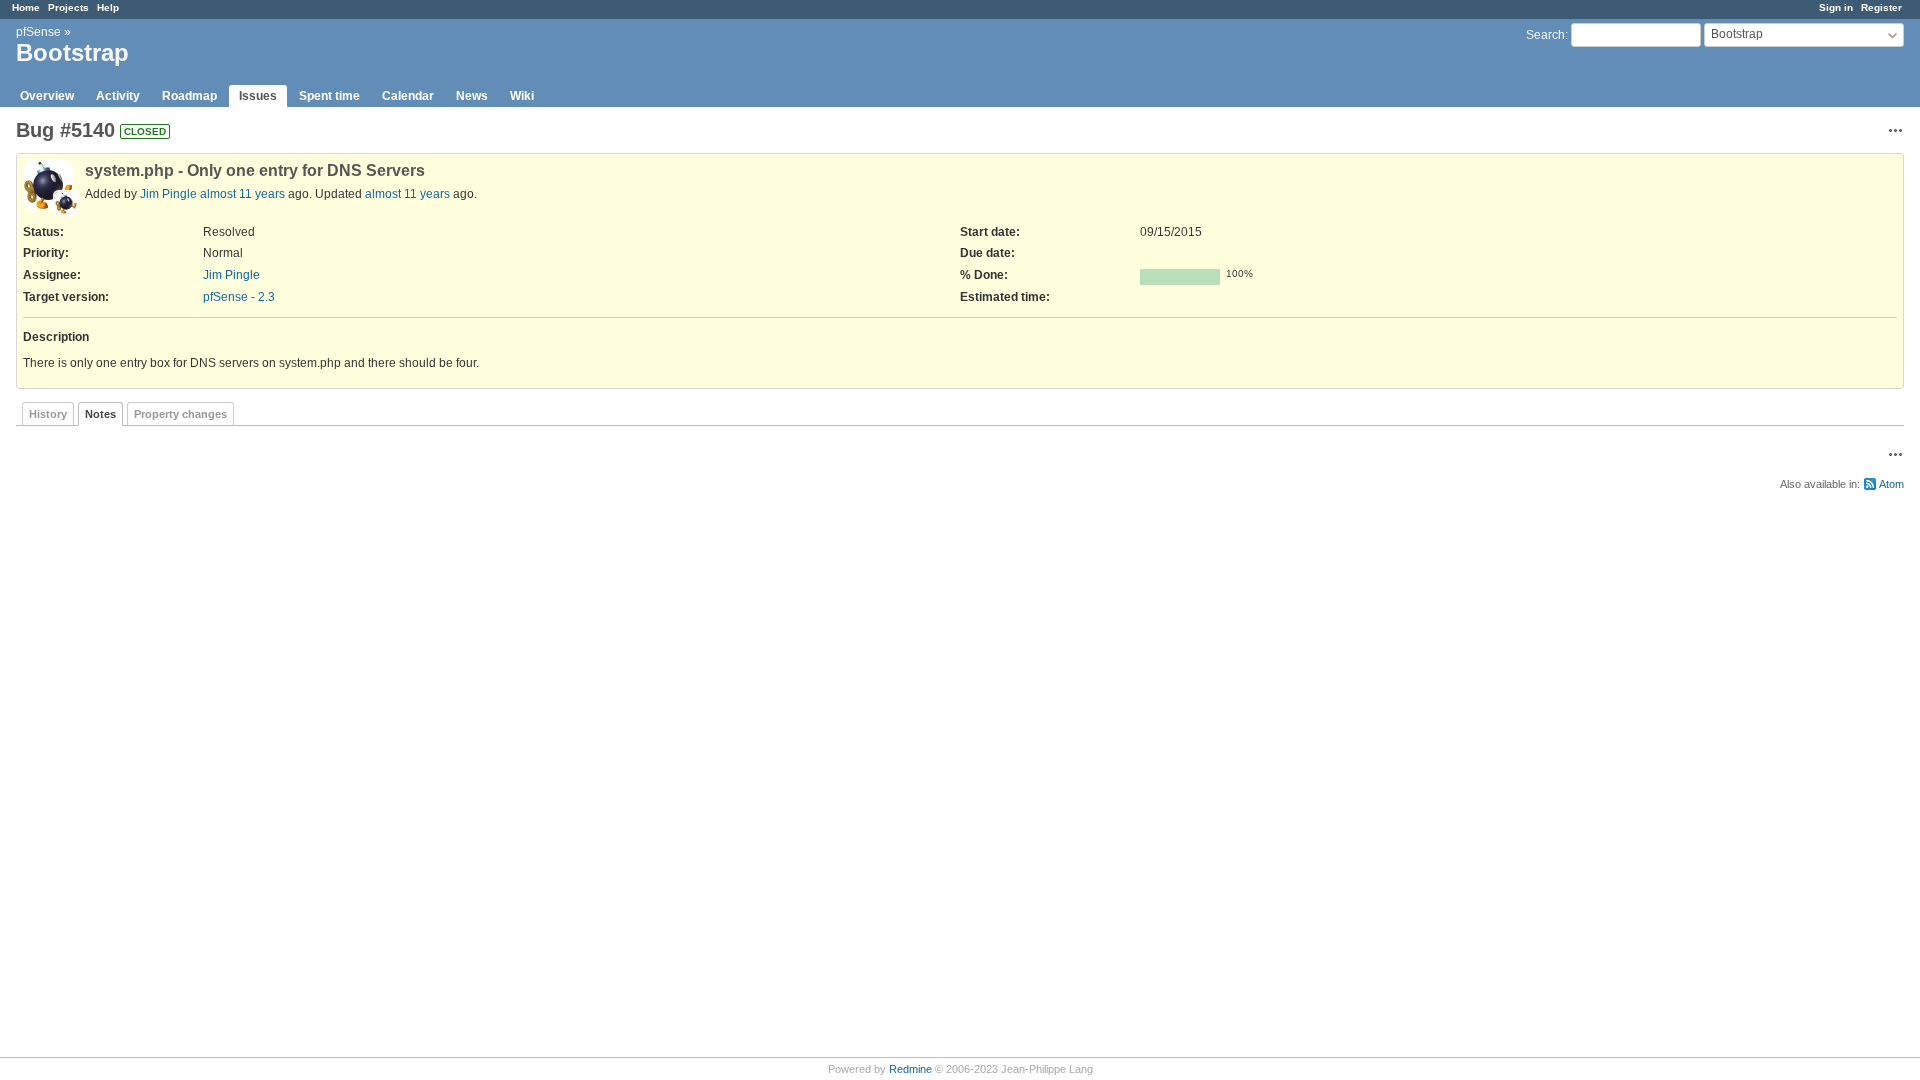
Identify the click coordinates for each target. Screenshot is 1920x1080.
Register (1881, 7)
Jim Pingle (168, 194)
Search (1545, 35)
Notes (100, 414)
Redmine (910, 1069)
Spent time (329, 96)
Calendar (408, 96)
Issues (258, 96)
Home (26, 7)
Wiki (522, 96)
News (472, 96)
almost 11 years (242, 194)
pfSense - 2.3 (239, 297)
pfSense (38, 32)
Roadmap (189, 96)
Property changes (180, 414)
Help (108, 7)
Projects (68, 7)
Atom (1891, 484)
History (48, 414)
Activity (118, 96)
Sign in (1836, 7)
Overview (47, 96)
